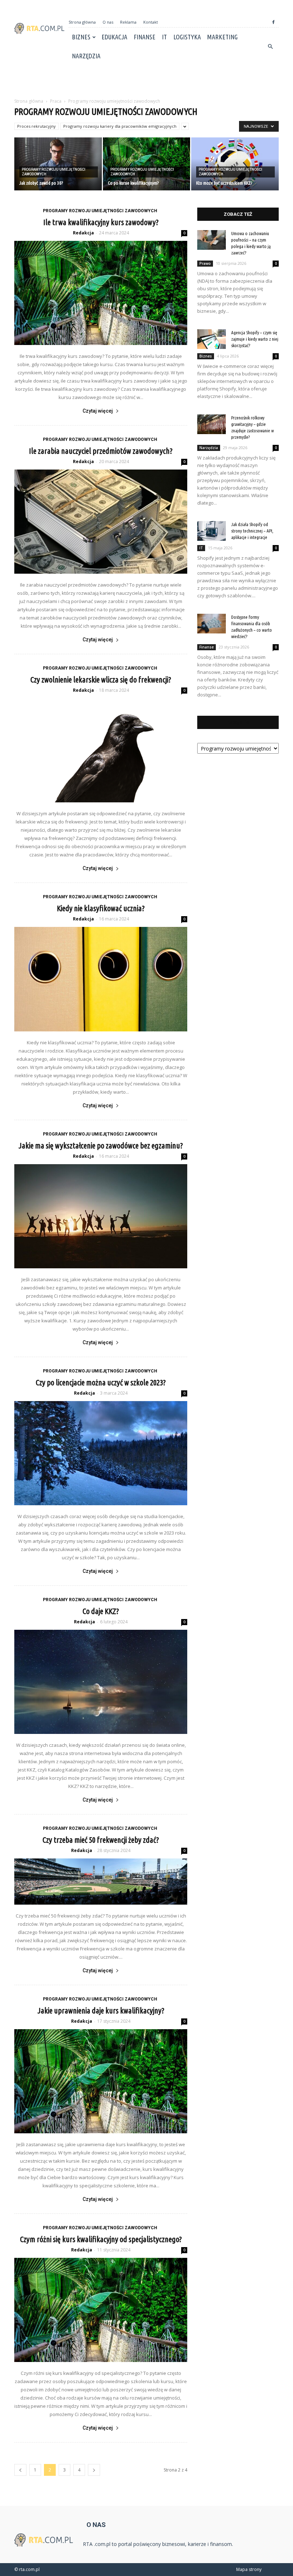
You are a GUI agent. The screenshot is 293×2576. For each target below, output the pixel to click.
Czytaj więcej (98, 411)
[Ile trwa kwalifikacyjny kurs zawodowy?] (101, 293)
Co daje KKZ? (101, 1611)
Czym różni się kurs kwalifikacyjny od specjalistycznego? (101, 2239)
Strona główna (82, 22)
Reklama (128, 22)
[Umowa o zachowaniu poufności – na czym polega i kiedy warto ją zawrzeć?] (212, 240)
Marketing (222, 37)
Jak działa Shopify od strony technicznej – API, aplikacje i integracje (252, 531)
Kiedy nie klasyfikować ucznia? (101, 908)
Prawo (205, 263)
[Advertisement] (146, 81)
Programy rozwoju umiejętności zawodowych (54, 172)
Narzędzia (86, 56)
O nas (108, 22)
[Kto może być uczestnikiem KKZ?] (235, 164)
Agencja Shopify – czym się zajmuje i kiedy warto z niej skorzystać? (255, 339)
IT (164, 37)
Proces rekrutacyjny (36, 126)
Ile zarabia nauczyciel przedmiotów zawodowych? (101, 451)
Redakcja (83, 233)
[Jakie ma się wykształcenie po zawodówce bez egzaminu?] (101, 1216)
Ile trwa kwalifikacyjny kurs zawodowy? (101, 222)
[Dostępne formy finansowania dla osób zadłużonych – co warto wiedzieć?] (212, 624)
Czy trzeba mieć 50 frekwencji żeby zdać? (101, 1840)
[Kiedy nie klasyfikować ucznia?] (101, 979)
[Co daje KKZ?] (101, 1682)
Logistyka (187, 37)
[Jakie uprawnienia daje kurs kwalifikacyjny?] (101, 2081)
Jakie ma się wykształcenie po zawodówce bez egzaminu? (101, 1145)
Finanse (145, 37)
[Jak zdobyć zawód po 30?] (58, 164)
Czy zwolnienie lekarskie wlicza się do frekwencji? (101, 679)
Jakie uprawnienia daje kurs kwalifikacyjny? (101, 2010)
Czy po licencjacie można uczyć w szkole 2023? (101, 1382)
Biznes (81, 37)
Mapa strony (249, 2569)
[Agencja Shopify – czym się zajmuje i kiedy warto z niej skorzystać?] (212, 339)
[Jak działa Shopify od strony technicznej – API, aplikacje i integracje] (212, 531)
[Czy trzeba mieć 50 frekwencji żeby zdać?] (101, 1882)
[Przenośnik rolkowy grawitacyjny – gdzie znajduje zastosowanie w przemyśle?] (212, 424)
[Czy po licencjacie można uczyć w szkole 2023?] (101, 1453)
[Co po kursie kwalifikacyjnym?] (147, 164)
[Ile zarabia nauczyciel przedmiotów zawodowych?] (101, 522)
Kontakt (151, 22)
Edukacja (114, 37)
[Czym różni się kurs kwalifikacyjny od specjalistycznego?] (101, 2310)
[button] (270, 47)
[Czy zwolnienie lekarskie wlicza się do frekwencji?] (101, 750)
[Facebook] (273, 22)
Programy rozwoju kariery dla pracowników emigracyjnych (120, 126)
